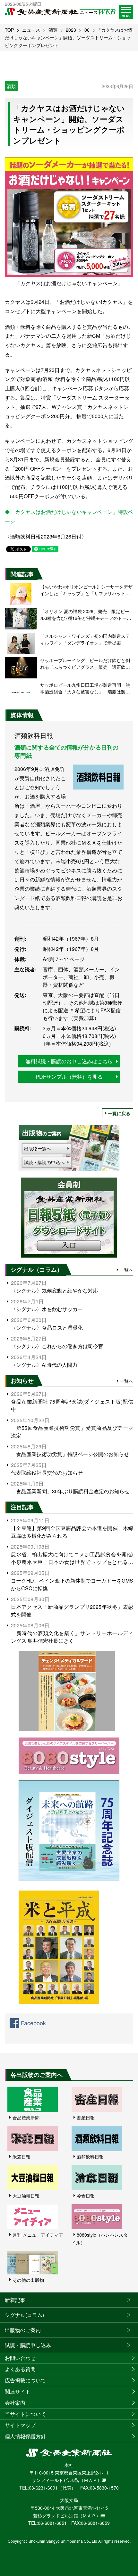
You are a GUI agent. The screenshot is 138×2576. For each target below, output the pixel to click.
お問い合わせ (20, 2358)
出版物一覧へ (38, 1148)
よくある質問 (20, 2369)
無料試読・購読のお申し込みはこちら (69, 1061)
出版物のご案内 (23, 2330)
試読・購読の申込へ (44, 1162)
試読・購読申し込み (28, 2345)
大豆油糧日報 (26, 2196)
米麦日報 (22, 2157)
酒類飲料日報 (90, 2157)
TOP (9, 30)
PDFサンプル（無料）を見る (69, 1077)
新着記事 (15, 2300)
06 (87, 30)
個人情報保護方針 (25, 2436)
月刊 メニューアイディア (38, 2235)
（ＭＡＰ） (91, 2480)
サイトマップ (20, 2425)
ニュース (31, 30)
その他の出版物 (28, 2280)
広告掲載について (25, 2380)
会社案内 (15, 2403)
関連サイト (18, 2391)
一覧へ (126, 1270)
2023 (71, 30)
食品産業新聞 (26, 2118)
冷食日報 (86, 2196)
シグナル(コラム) (24, 2315)
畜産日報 (86, 2118)
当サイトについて (25, 2414)
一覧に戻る (119, 1113)
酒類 (53, 30)
